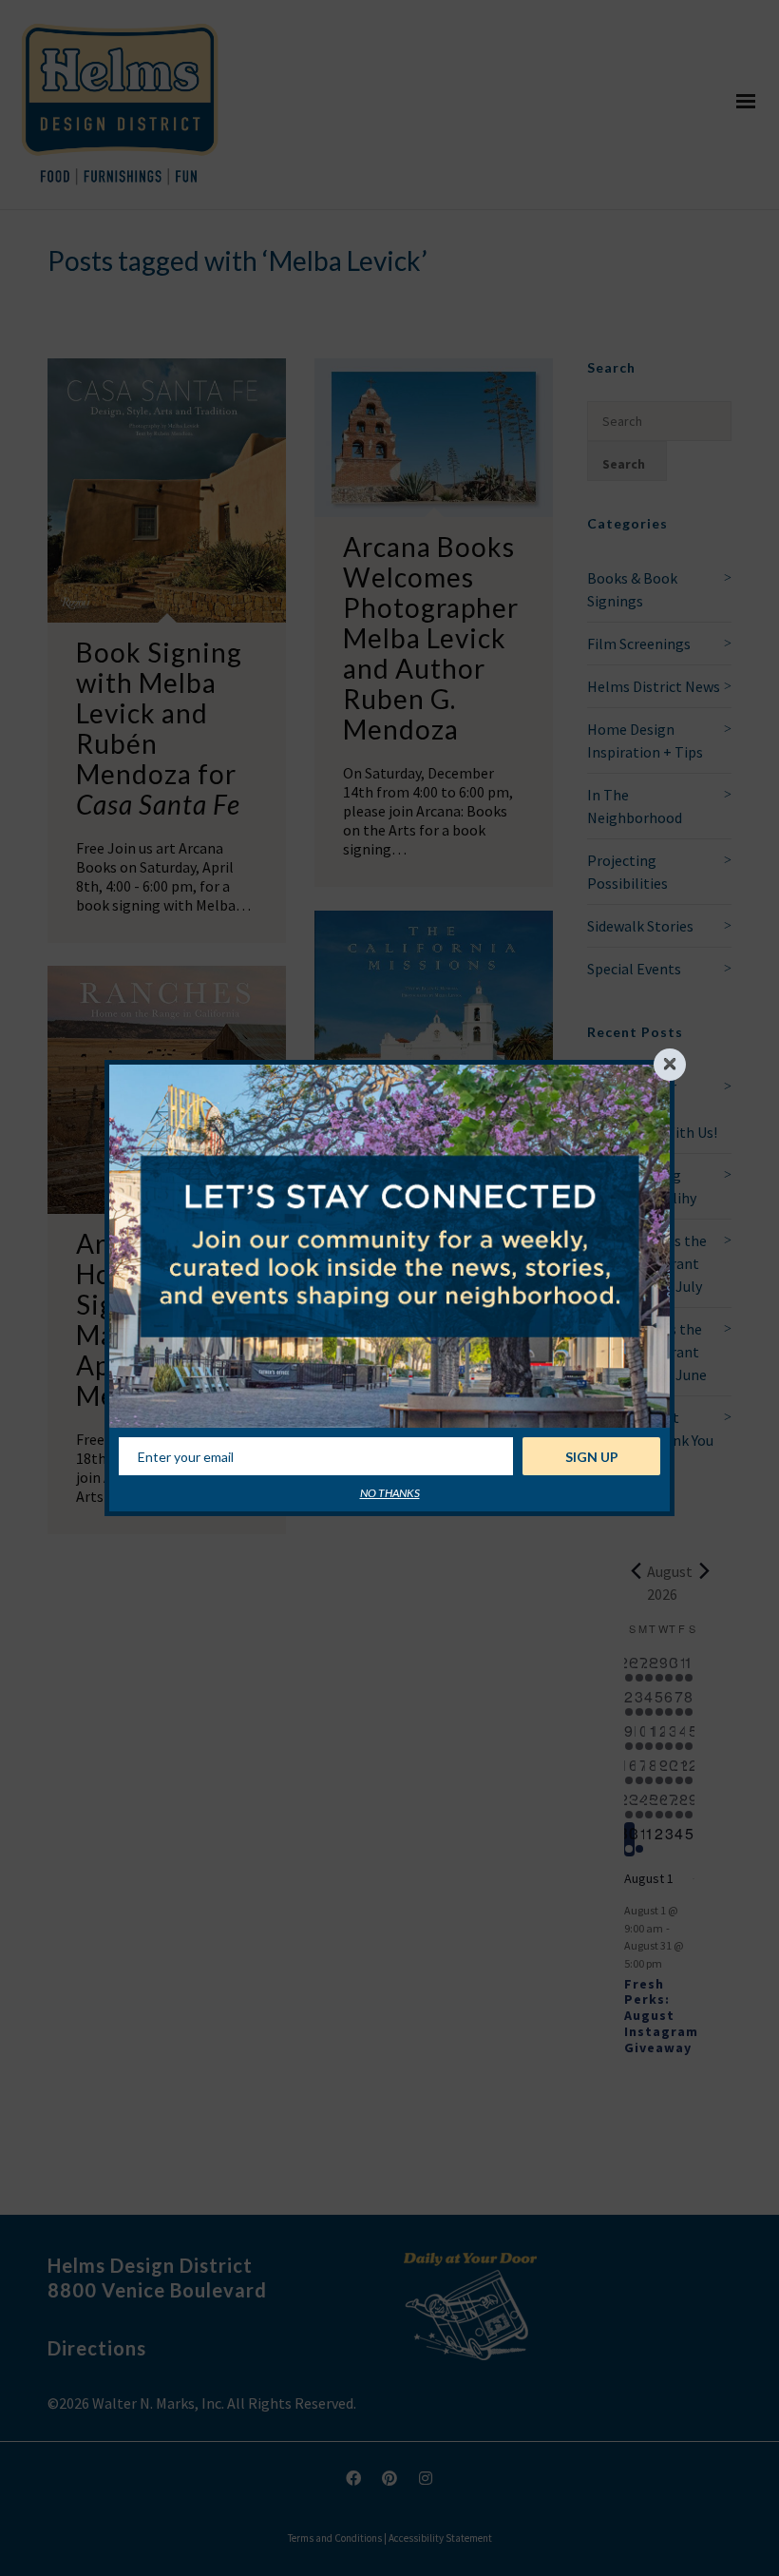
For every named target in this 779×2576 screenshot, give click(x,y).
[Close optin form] (670, 1065)
